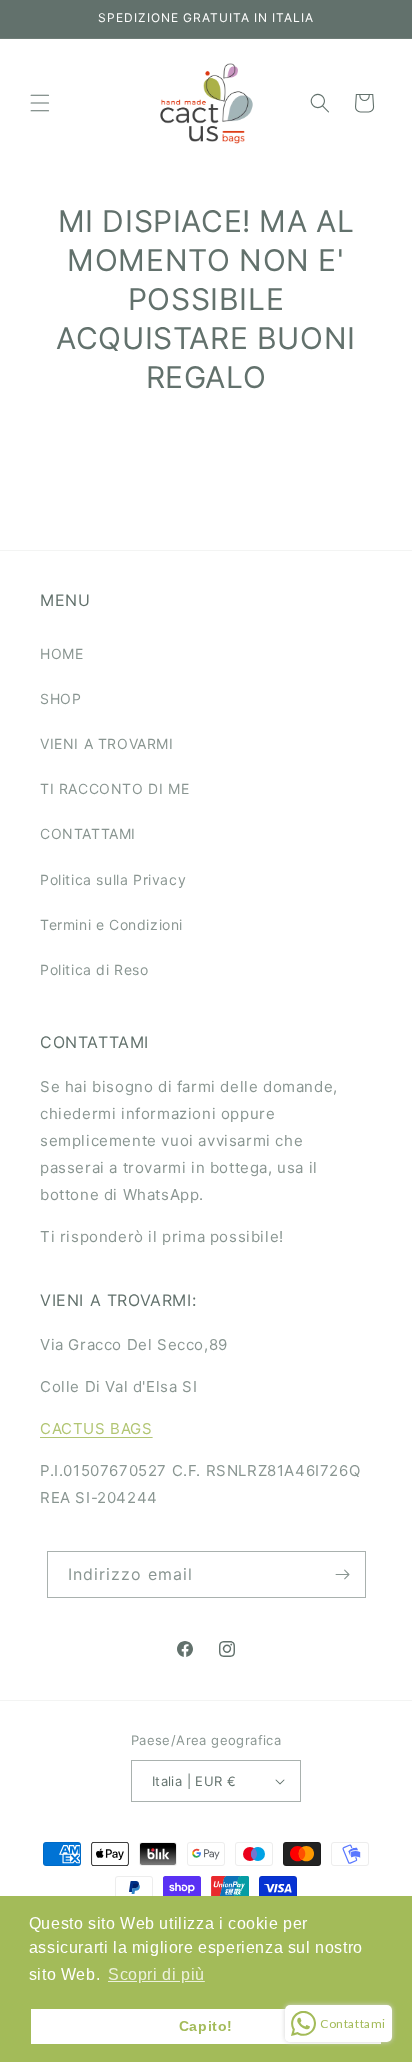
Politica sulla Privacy (113, 879)
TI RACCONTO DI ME (114, 788)
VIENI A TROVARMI (107, 743)
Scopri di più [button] (156, 1974)
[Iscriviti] (343, 1574)
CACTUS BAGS (96, 1428)
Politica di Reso (94, 969)
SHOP (60, 698)
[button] (40, 103)
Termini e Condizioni (111, 924)
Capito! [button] (206, 2026)
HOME (61, 653)
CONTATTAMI (88, 833)
